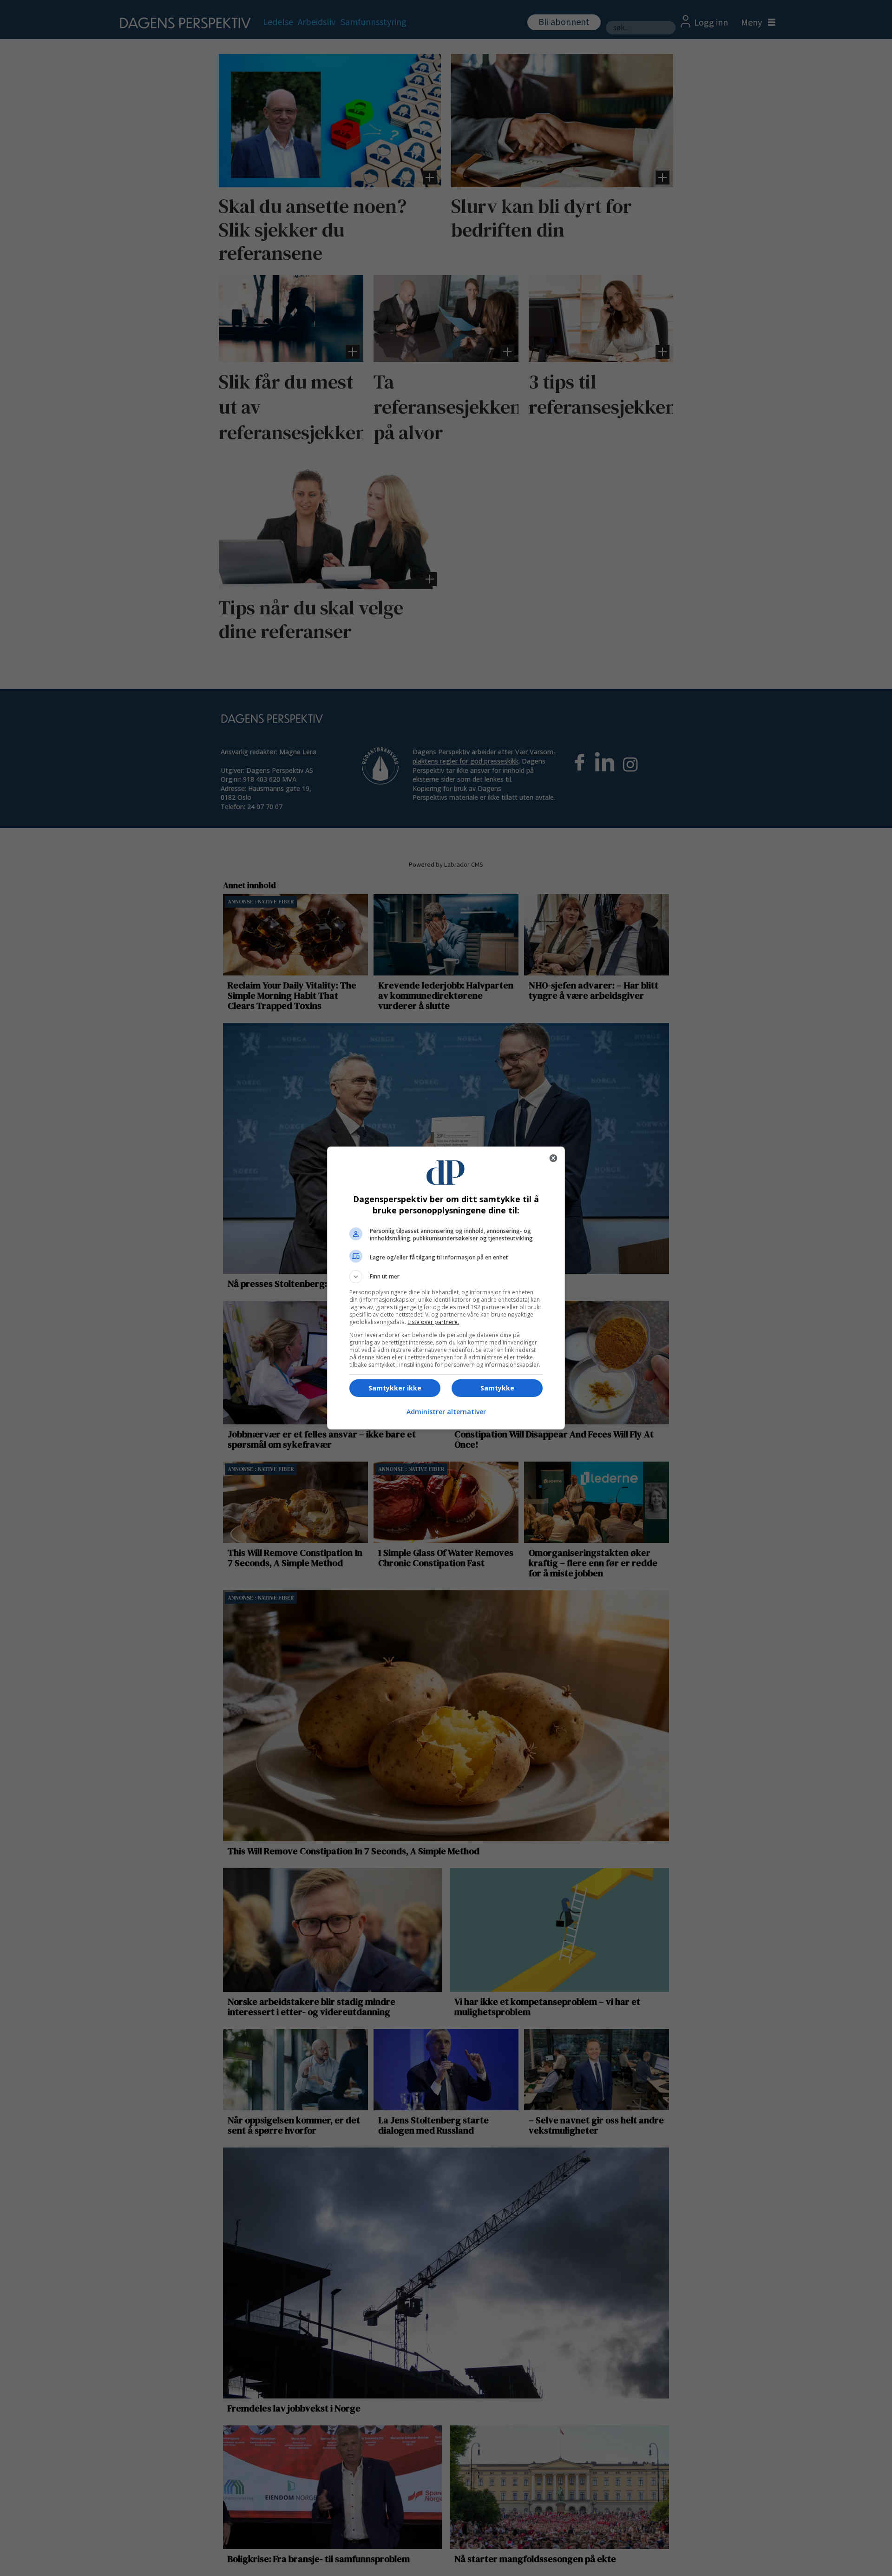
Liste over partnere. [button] (433, 1322)
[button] (446, 1277)
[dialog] (446, 1288)
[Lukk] (553, 1158)
